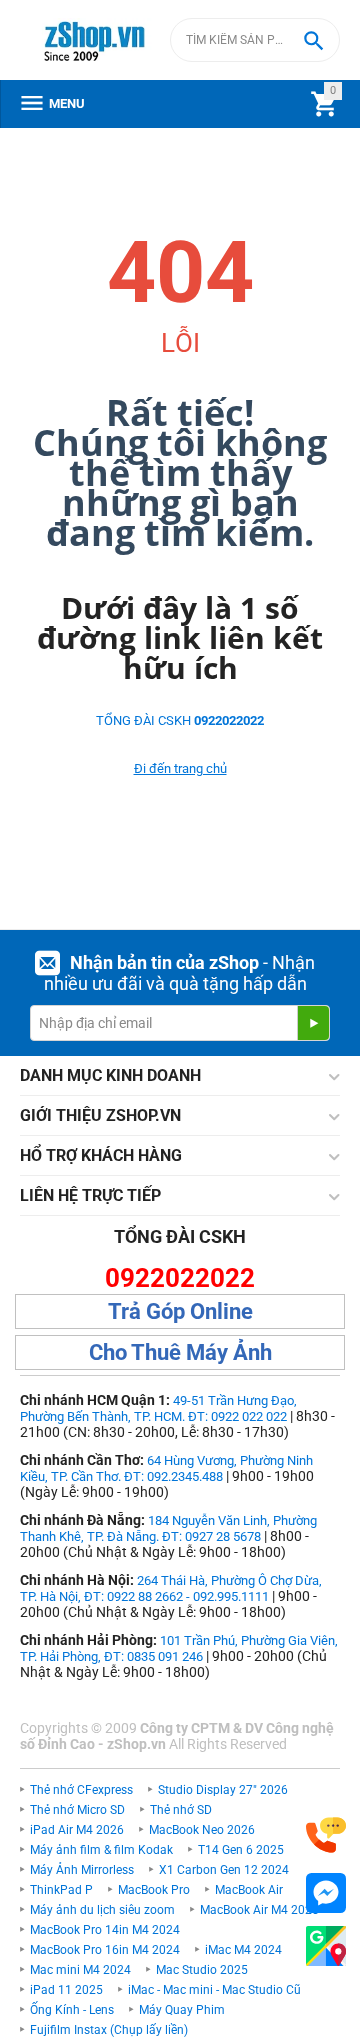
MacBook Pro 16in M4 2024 (105, 1950)
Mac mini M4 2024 (80, 1970)
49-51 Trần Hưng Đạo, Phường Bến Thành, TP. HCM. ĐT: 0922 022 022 (158, 1408)
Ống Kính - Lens (72, 2010)
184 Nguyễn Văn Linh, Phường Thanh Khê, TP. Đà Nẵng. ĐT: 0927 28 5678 (168, 1528)
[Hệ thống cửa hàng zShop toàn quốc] (326, 1946)
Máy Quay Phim (182, 2010)
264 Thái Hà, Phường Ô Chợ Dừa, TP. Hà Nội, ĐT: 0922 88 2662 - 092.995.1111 (171, 1588)
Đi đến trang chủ (180, 768)
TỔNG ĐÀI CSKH (180, 720)
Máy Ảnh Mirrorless (82, 1870)
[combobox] (255, 40)
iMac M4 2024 (243, 1950)
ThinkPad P (61, 1890)
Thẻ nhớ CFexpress (81, 1790)
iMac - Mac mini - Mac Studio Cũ (214, 1990)
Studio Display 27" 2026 (223, 1790)
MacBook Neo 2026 (202, 1830)
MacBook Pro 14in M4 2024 (105, 1930)
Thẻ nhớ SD (181, 1810)
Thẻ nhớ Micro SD (77, 1810)
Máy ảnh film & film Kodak (101, 1850)
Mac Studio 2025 (202, 1970)
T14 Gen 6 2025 (241, 1850)
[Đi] (313, 1023)
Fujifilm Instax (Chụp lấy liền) (109, 2030)
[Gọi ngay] (326, 1835)
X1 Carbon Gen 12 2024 (224, 1870)
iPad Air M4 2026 (77, 1830)
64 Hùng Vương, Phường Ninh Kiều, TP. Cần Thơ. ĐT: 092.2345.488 (166, 1468)
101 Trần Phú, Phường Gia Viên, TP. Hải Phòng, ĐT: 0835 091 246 (179, 1648)
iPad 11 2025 (66, 1990)
